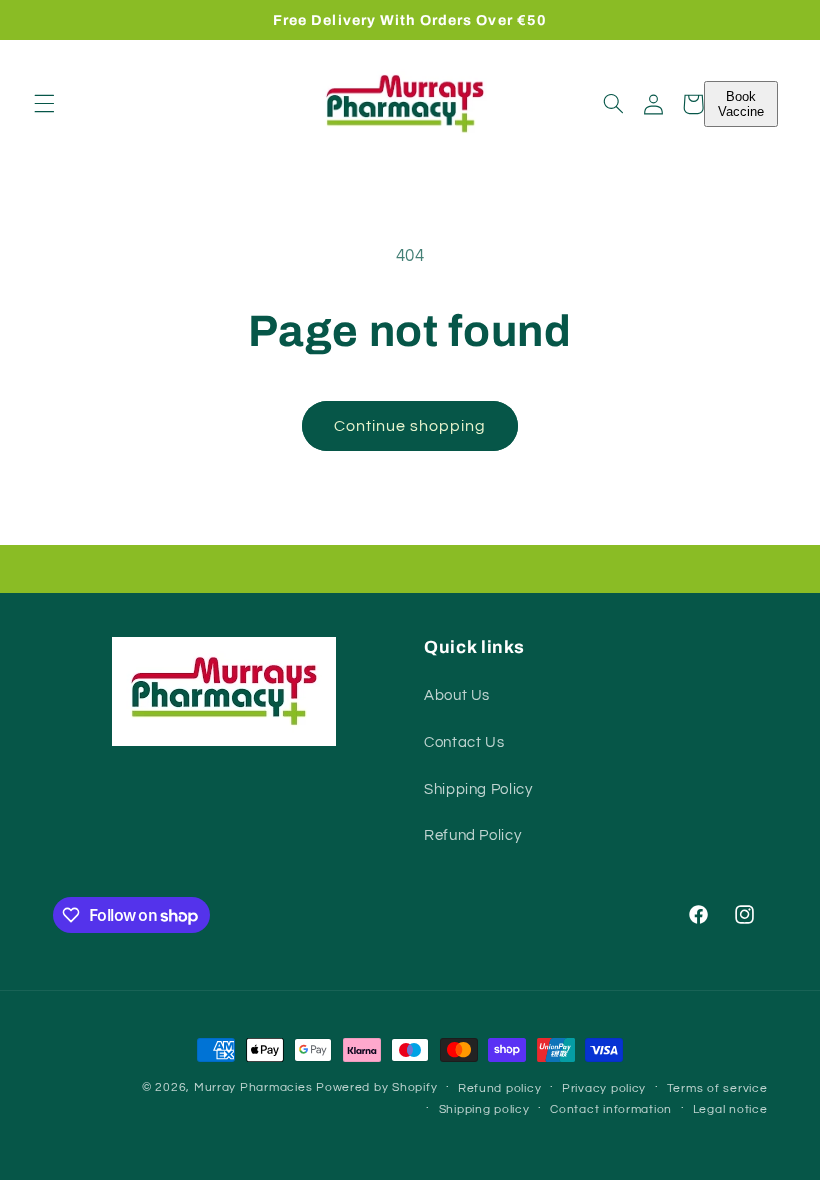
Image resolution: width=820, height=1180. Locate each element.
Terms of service (717, 1088)
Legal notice (730, 1109)
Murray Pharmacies (253, 1087)
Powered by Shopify (376, 1087)
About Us (457, 695)
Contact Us (464, 742)
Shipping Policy (478, 789)
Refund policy (500, 1088)
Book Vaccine (741, 104)
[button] (44, 104)
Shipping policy (484, 1109)
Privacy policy (604, 1088)
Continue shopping (410, 426)
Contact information (611, 1109)
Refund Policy (472, 835)
